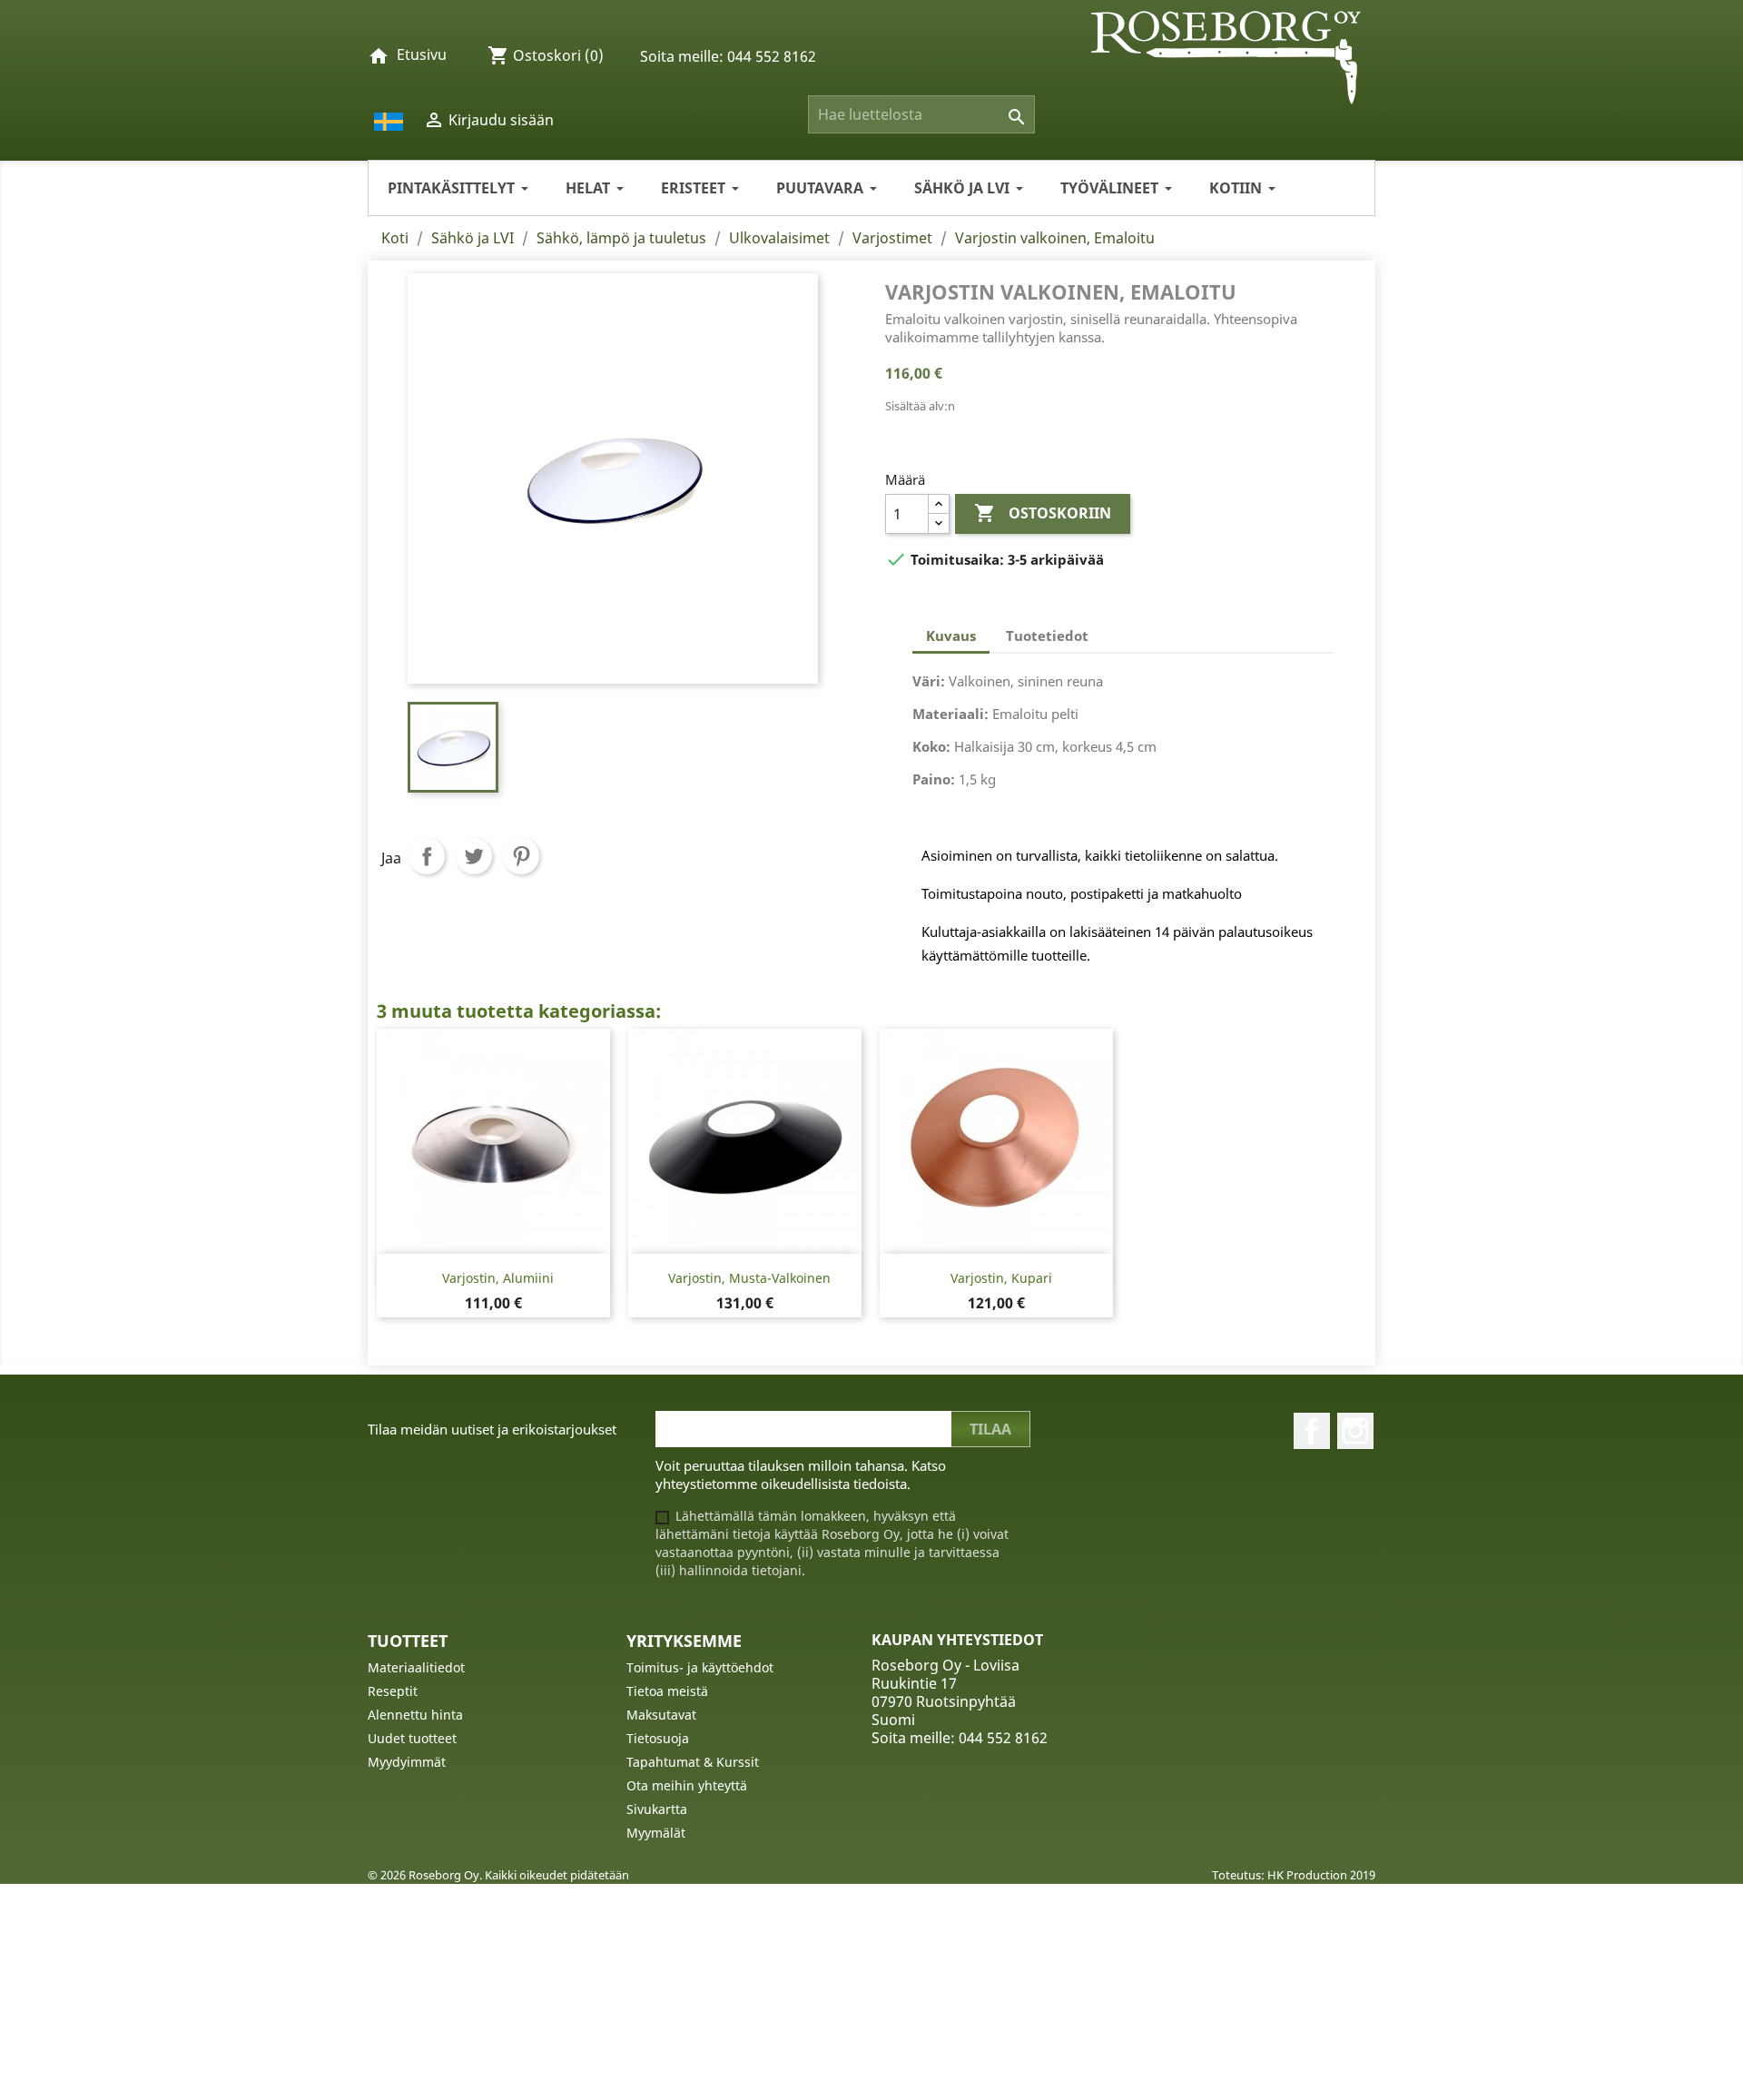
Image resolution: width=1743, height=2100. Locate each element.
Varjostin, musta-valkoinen (749, 1278)
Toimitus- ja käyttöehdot (700, 1667)
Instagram (1355, 1431)
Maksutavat (661, 1715)
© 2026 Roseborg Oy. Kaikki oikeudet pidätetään (498, 1875)
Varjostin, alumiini (498, 1278)
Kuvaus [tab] (951, 636)
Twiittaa (474, 856)
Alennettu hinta (415, 1715)
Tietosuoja (658, 1738)
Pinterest (521, 856)
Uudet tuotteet (412, 1738)
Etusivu (422, 54)
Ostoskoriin (1043, 513)
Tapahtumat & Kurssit (693, 1762)
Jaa (427, 856)
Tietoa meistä (667, 1691)
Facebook (1312, 1431)
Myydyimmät (407, 1762)
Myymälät (656, 1833)
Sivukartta (657, 1809)
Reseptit (393, 1691)
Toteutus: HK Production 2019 (1294, 1875)
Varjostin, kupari (1001, 1278)
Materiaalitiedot (416, 1667)
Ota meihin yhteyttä (687, 1785)
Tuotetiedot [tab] (1047, 636)
